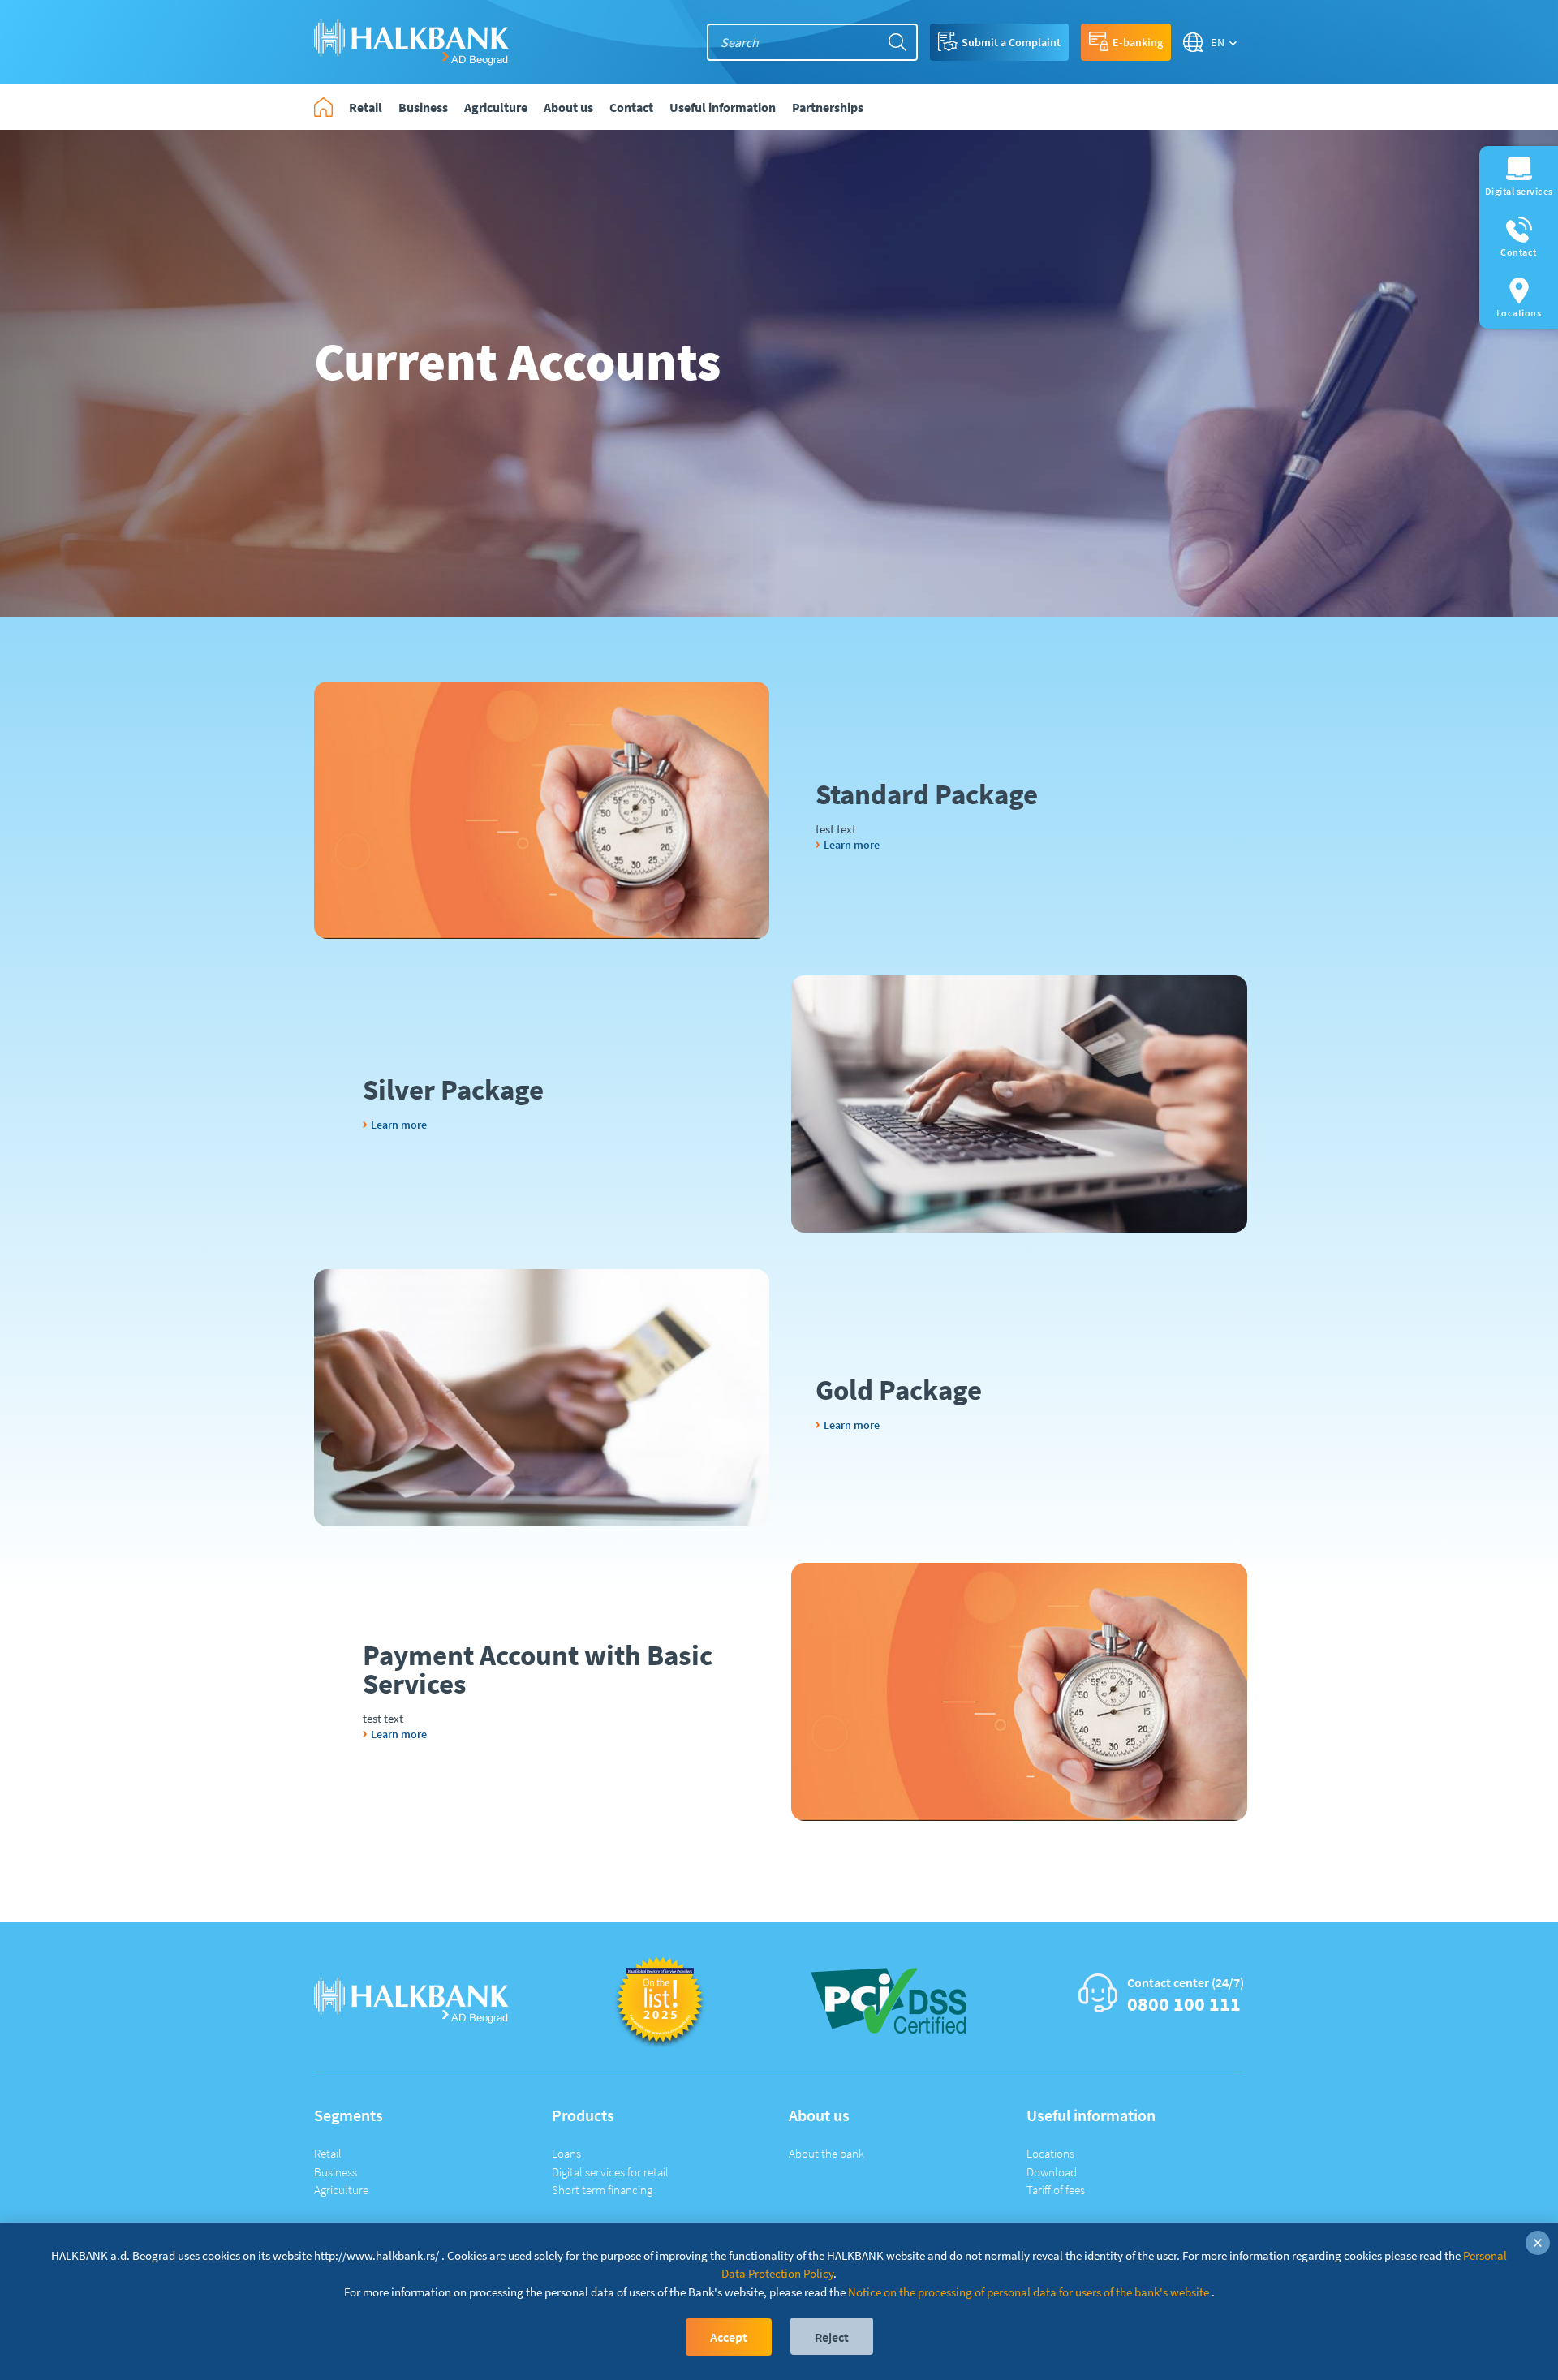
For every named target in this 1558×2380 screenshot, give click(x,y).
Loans (566, 2153)
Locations (1050, 2153)
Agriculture (341, 2190)
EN (1218, 42)
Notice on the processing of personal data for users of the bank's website (1029, 2292)
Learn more (852, 845)
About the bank (826, 2153)
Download (1052, 2172)
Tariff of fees (1056, 2190)
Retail (328, 2153)
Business (336, 2172)
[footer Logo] (411, 1999)
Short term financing (602, 2190)
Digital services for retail (610, 2172)
